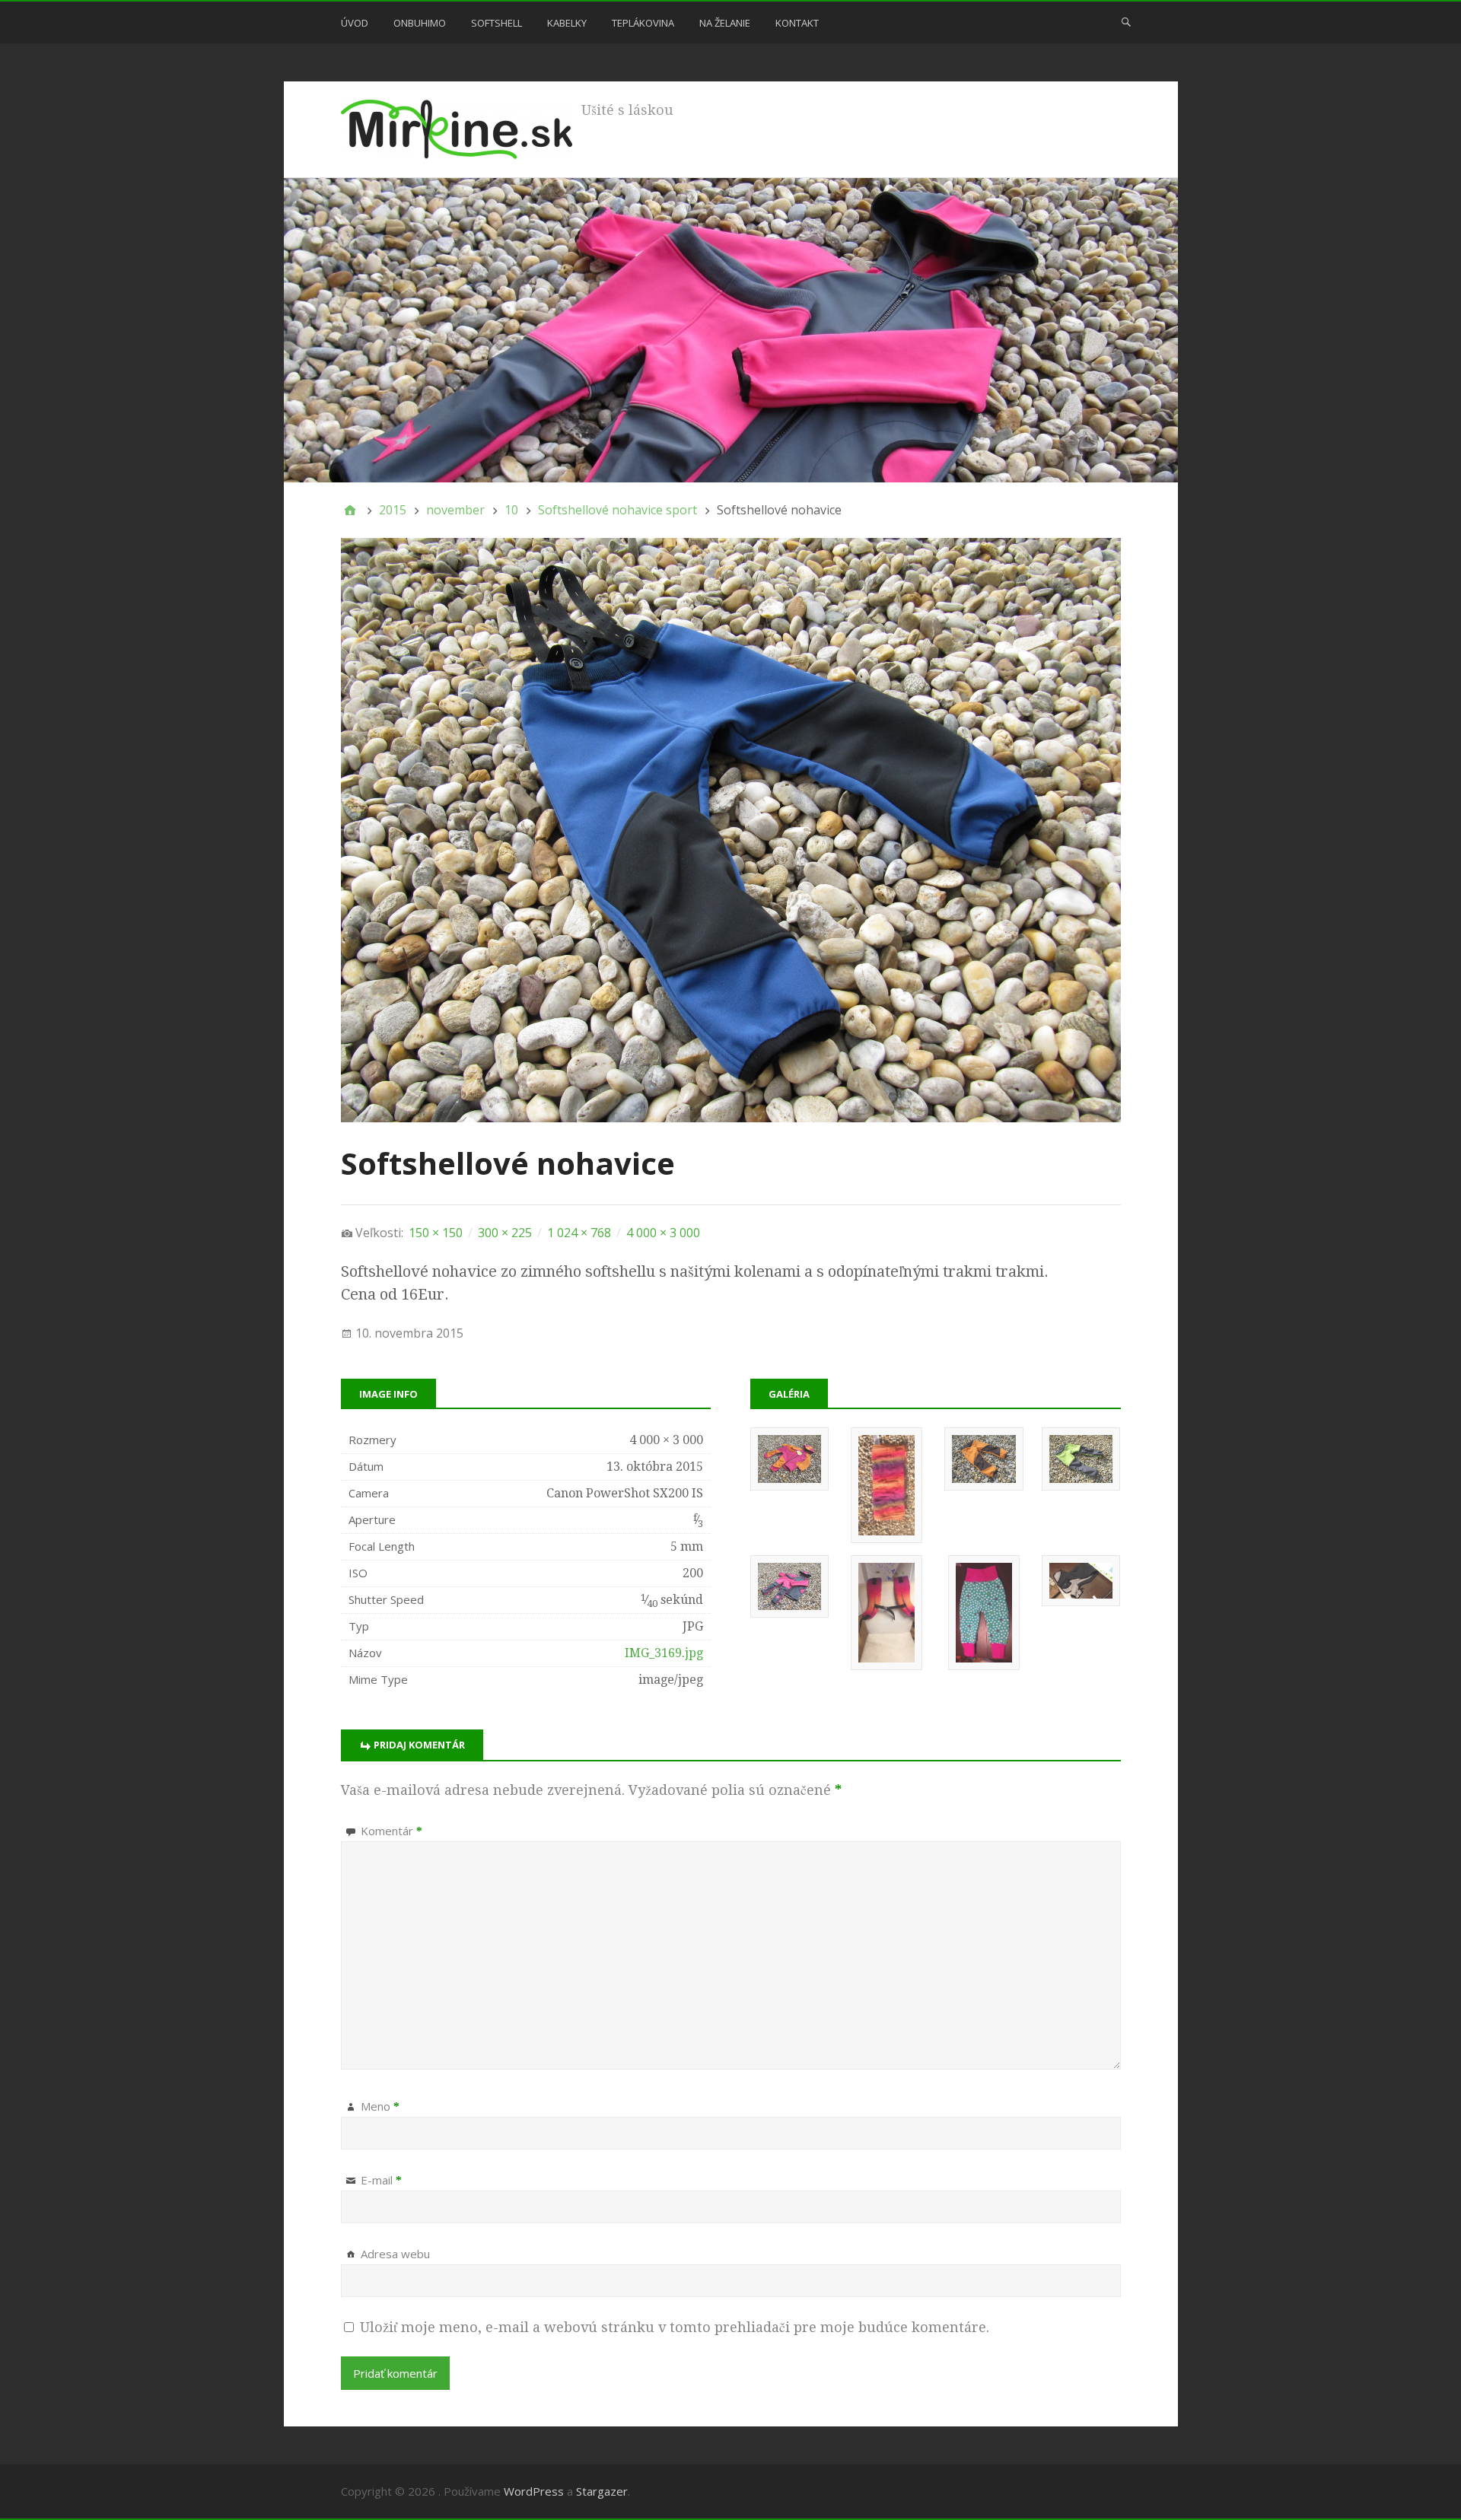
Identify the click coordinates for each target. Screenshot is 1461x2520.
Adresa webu (395, 2254)
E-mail (381, 2180)
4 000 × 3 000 (663, 1233)
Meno (380, 2106)
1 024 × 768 (579, 1233)
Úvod (355, 23)
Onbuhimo (420, 23)
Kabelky (567, 23)
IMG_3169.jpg (664, 1653)
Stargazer (602, 2491)
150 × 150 (436, 1233)
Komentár (392, 1831)
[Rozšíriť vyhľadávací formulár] (1126, 21)
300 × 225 (505, 1233)
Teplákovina (643, 23)
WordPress (534, 2491)
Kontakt (797, 23)
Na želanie (725, 23)
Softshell (497, 23)
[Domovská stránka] (350, 510)
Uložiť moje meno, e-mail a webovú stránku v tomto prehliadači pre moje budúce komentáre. (675, 2327)
